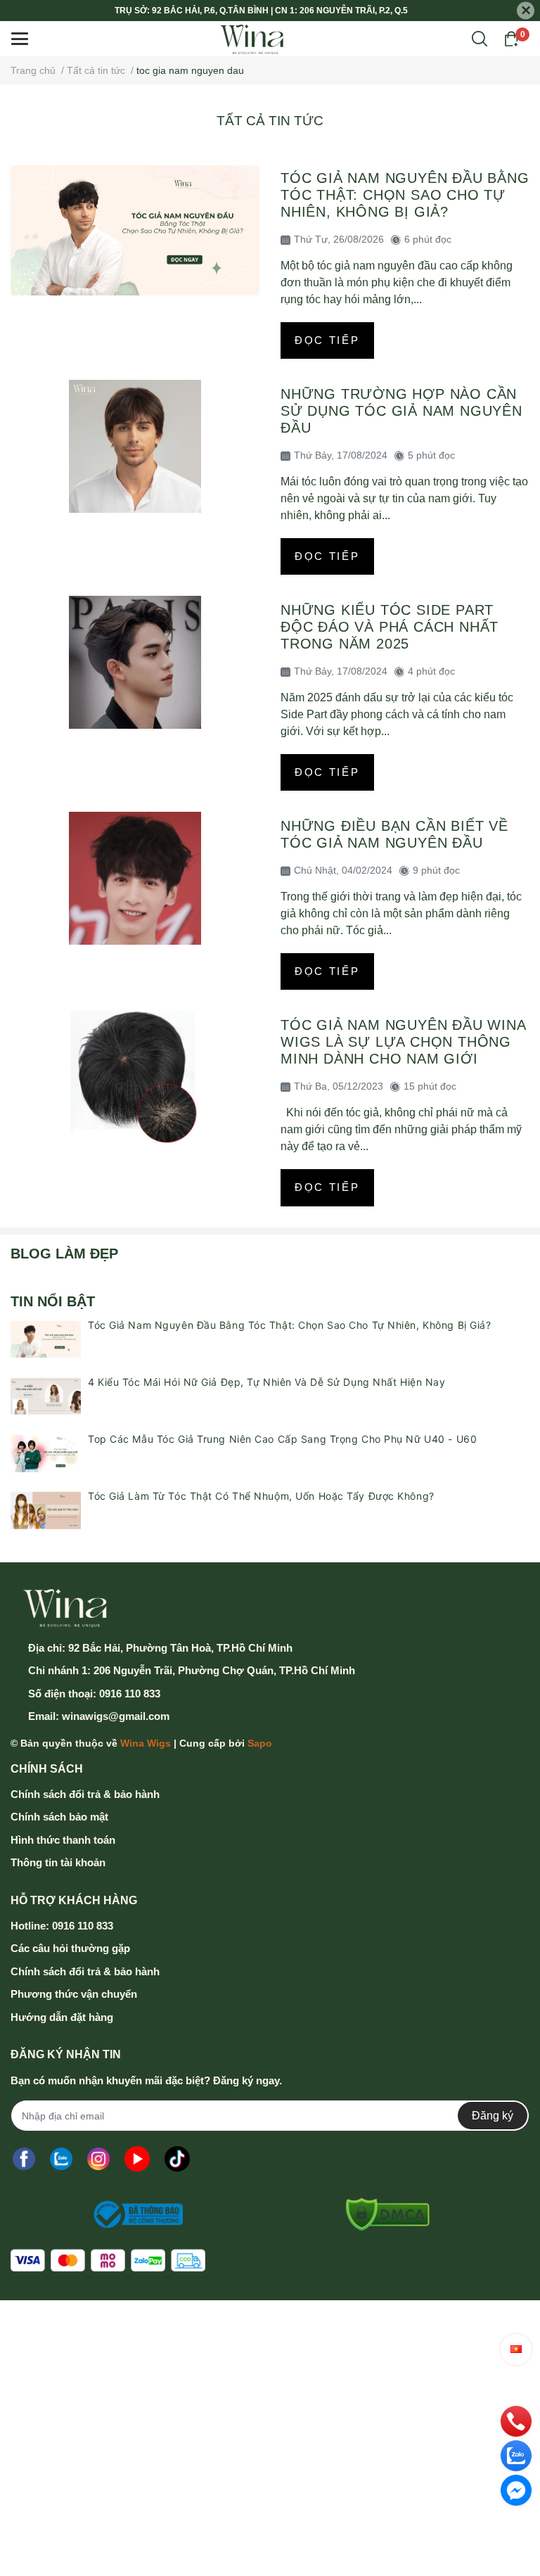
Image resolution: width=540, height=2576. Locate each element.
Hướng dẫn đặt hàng (62, 2017)
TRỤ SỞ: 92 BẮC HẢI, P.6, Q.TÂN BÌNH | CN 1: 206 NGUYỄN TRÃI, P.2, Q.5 (261, 11)
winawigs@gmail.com (116, 1716)
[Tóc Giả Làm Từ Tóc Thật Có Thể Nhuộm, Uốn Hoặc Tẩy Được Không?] (46, 1510)
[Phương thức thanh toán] (108, 2261)
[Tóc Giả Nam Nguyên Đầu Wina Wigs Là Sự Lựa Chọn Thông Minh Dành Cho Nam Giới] (135, 1077)
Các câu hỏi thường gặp (70, 1948)
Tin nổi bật (53, 1301)
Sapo (260, 1743)
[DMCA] (382, 2214)
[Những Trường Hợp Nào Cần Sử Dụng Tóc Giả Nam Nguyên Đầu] (135, 446)
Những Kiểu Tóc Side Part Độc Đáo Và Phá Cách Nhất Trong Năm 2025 (390, 627)
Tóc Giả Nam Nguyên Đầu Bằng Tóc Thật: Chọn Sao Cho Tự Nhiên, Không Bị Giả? (405, 195)
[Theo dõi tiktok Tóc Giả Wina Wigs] (177, 2159)
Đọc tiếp (327, 340)
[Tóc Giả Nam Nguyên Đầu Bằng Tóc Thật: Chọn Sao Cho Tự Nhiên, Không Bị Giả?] (135, 230)
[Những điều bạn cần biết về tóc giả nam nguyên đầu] (135, 878)
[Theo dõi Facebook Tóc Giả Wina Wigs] (24, 2159)
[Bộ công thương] (134, 2214)
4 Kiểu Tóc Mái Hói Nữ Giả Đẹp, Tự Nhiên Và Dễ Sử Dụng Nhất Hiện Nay (267, 1382)
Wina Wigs (146, 1743)
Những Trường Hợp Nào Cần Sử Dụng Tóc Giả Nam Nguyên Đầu (401, 411)
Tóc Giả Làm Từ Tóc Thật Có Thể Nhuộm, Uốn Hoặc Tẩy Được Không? (261, 1496)
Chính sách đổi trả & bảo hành (85, 1794)
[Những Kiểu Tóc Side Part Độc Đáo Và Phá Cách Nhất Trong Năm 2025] (135, 662)
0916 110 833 (130, 1694)
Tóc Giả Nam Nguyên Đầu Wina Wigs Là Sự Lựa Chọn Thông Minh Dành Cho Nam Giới (403, 1042)
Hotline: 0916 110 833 (62, 1926)
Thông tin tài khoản (58, 1862)
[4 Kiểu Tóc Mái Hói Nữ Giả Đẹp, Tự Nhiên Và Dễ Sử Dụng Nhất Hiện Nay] (46, 1396)
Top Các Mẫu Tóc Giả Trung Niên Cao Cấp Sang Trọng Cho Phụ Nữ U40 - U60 (282, 1439)
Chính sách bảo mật (59, 1817)
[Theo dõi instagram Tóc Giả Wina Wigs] (98, 2159)
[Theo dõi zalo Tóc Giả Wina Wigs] (61, 2159)
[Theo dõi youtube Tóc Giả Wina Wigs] (137, 2159)
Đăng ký (493, 2116)
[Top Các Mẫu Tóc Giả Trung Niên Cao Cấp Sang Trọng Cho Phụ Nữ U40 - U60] (46, 1453)
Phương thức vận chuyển (74, 1994)
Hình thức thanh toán (63, 1840)
